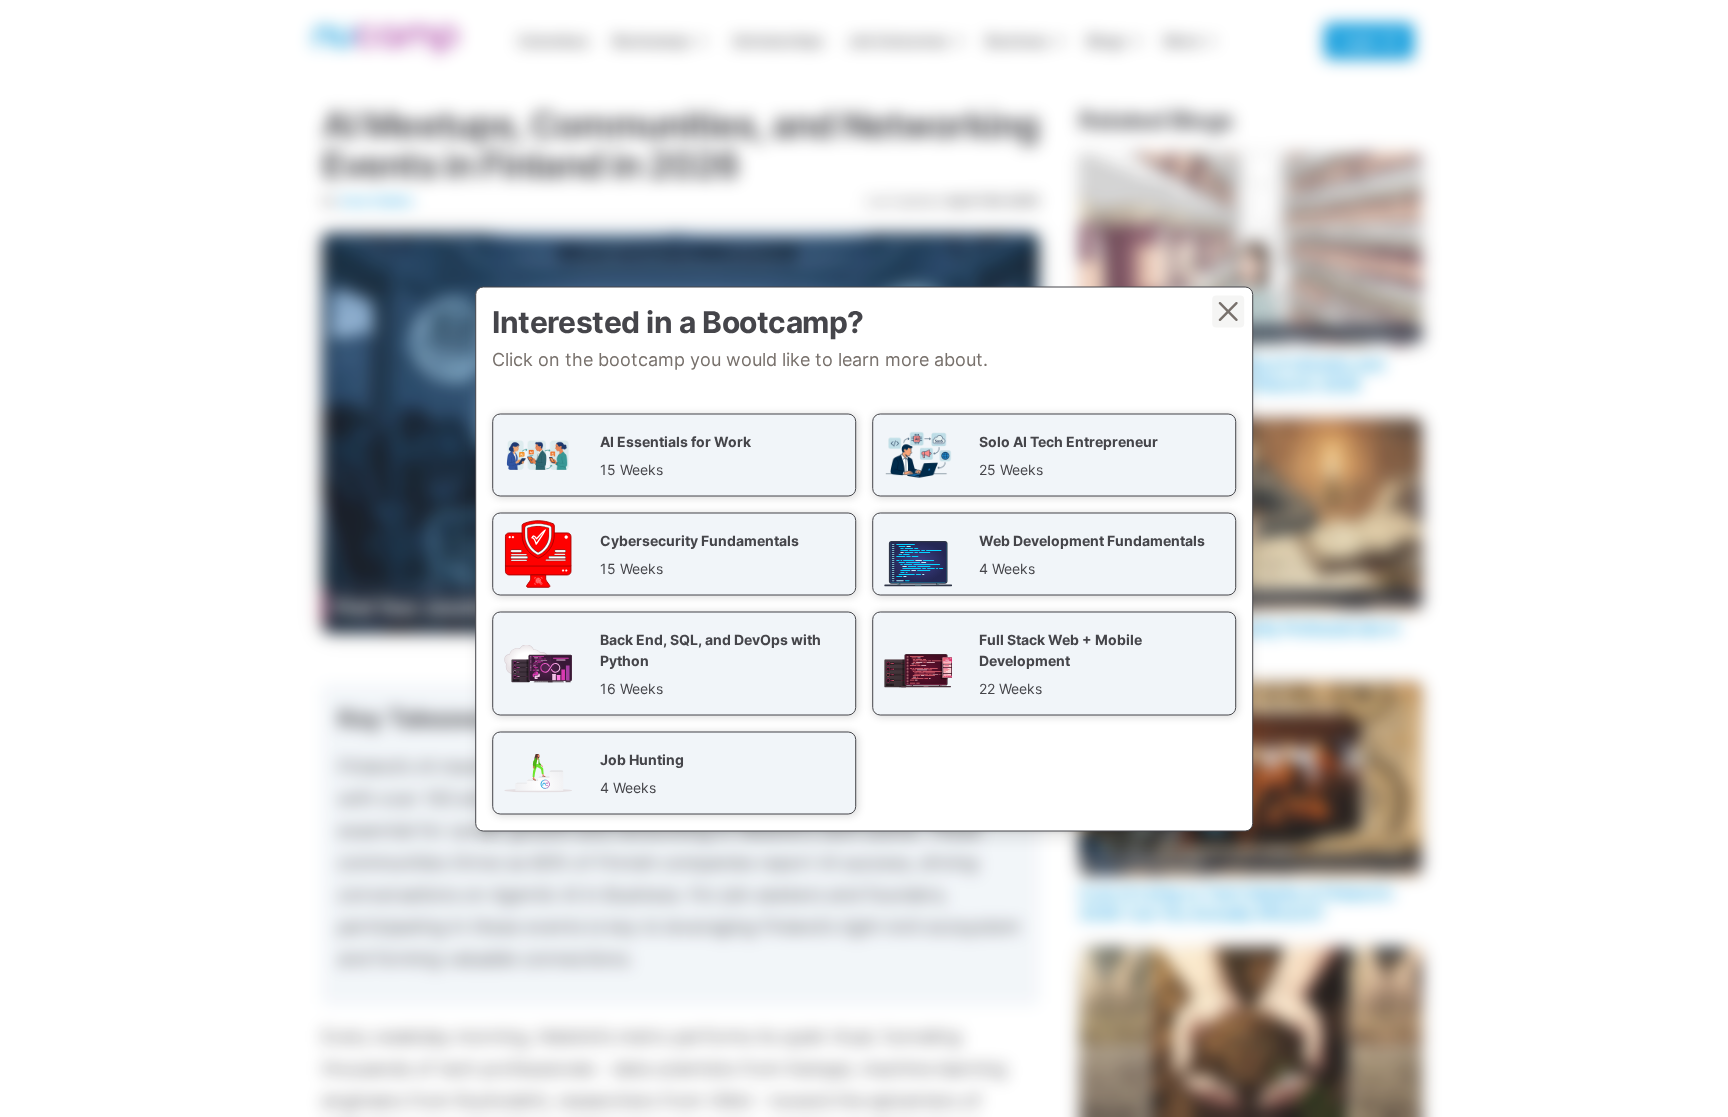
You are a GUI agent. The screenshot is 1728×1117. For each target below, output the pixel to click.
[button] (674, 454)
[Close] (1228, 311)
